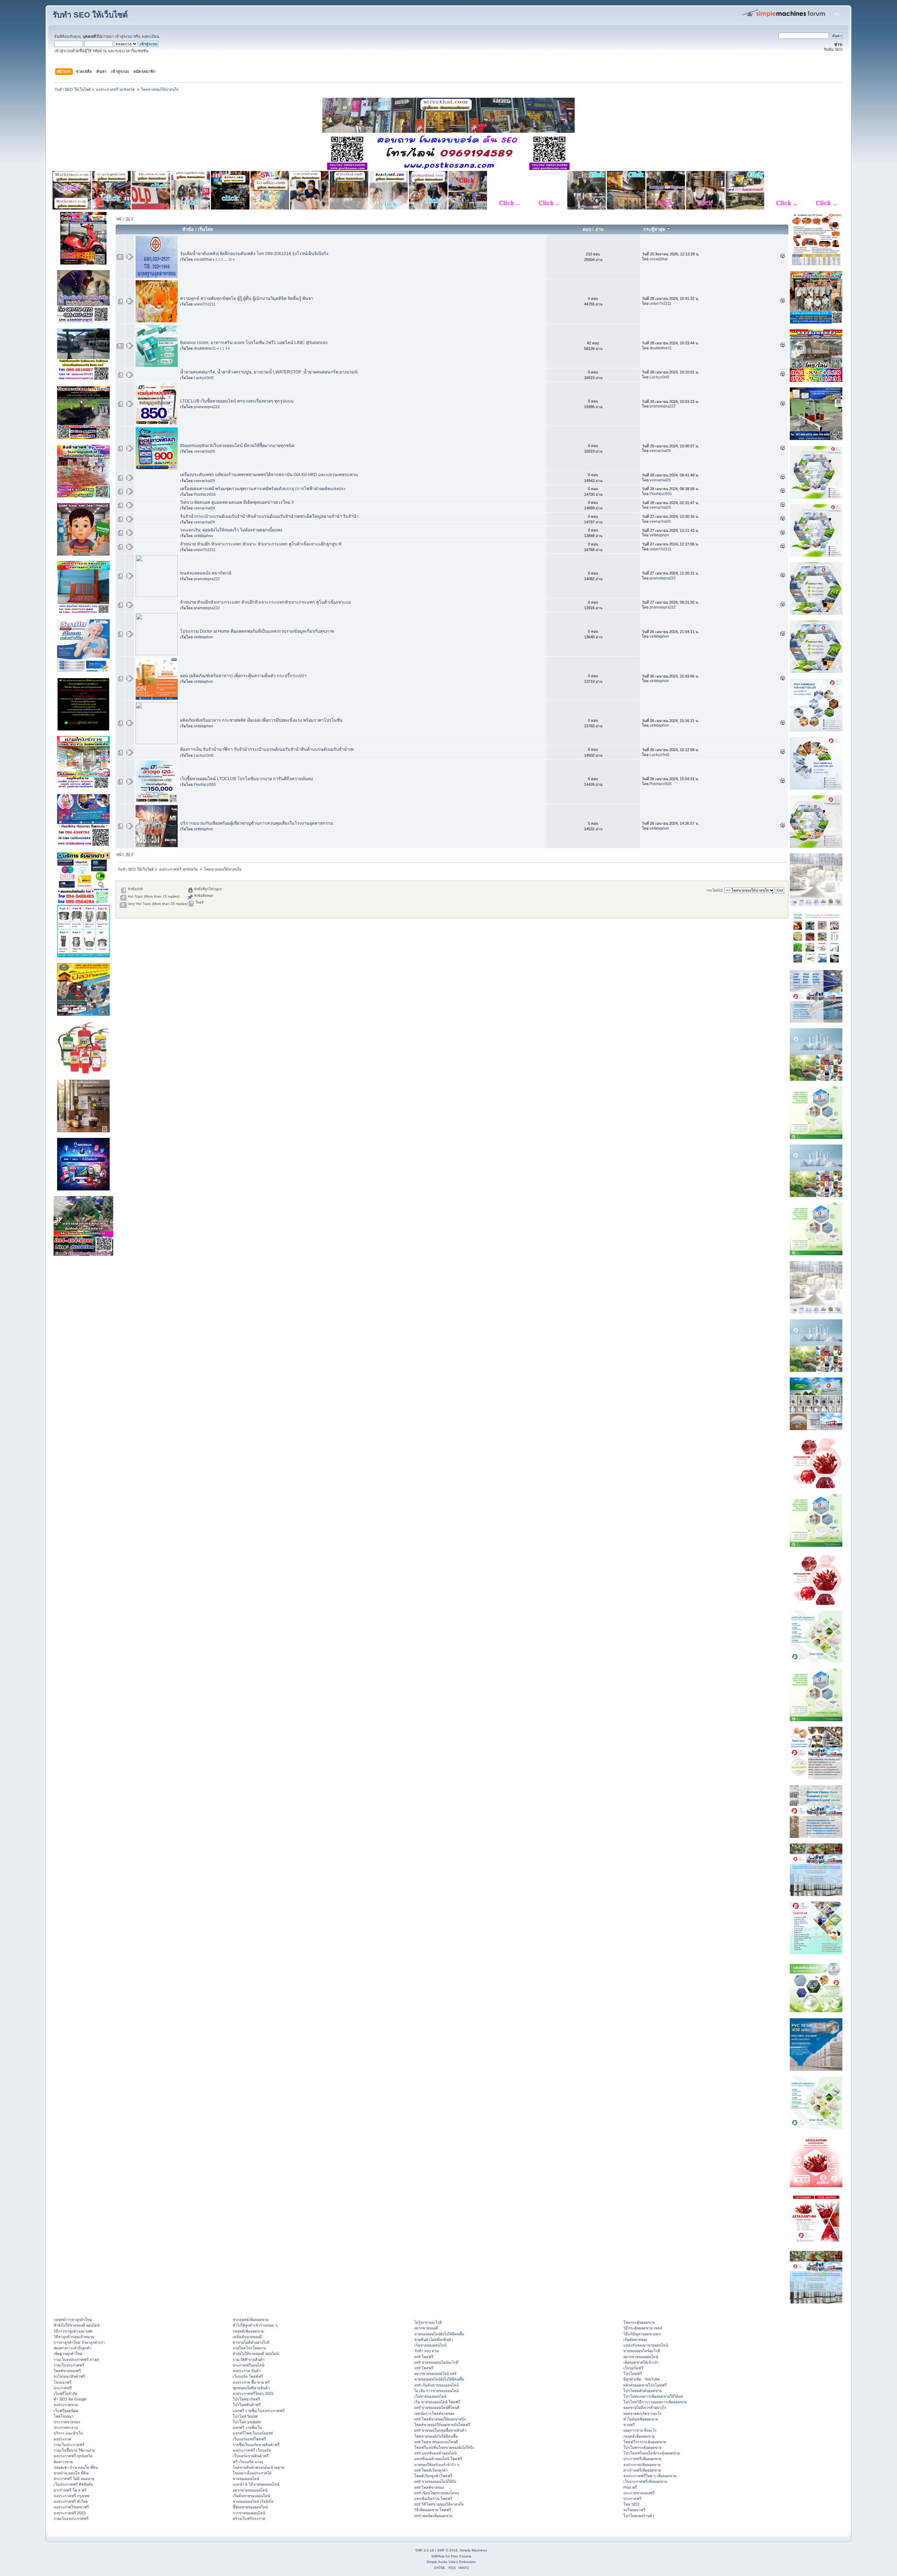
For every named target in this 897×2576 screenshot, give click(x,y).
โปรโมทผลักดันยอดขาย (643, 2391)
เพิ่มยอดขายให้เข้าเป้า (641, 2362)
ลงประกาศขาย (66, 2405)
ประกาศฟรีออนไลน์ (248, 2365)
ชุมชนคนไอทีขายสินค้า (251, 2388)
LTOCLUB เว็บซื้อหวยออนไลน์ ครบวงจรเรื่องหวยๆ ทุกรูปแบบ (237, 401)
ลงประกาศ (62, 2439)
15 (230, 260)
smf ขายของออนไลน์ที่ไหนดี (437, 2407)
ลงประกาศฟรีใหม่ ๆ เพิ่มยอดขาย (650, 2476)
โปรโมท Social (245, 2416)
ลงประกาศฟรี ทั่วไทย (71, 2501)
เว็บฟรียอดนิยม (66, 2411)
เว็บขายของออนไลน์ (430, 2396)
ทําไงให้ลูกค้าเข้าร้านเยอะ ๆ (255, 2325)
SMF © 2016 (447, 2550)
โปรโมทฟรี (633, 2374)
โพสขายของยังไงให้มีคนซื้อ (436, 2436)
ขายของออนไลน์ (246, 2479)
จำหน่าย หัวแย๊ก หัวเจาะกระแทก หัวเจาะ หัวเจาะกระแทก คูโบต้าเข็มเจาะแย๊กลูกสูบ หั (261, 544)
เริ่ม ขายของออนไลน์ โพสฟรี (437, 2402)
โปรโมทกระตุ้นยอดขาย (642, 2447)
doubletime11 (205, 348)
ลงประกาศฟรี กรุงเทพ (71, 2496)
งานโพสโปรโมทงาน (249, 2348)
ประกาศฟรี (63, 2388)
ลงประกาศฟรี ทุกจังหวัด (73, 2456)
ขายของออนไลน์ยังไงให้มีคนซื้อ (439, 2334)
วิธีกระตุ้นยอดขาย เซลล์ (643, 2328)
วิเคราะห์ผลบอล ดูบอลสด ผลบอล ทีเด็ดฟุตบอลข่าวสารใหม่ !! (237, 502)
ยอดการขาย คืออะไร (640, 2430)
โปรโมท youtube (247, 2422)
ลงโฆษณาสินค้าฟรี (69, 2376)
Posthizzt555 (205, 494)
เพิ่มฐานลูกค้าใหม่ (68, 2354)
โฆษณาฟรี (63, 2382)
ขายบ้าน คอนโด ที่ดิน (71, 2473)
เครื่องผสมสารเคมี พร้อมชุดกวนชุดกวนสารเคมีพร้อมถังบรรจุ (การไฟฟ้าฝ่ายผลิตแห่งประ (263, 489)
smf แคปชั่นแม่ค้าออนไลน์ (435, 2453)
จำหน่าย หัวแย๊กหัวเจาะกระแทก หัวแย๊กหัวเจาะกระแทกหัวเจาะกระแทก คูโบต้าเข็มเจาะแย (265, 602)
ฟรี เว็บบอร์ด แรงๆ (248, 2462)
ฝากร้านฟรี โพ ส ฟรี (70, 2490)
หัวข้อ (188, 229)
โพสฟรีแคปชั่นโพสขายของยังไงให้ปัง (444, 2447)
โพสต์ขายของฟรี (67, 2371)
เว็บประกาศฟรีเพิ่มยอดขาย (645, 2481)
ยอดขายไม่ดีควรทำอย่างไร (645, 2407)
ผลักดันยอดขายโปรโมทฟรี (645, 2385)
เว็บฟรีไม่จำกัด (66, 2393)
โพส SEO (631, 2504)
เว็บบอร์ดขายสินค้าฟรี (251, 2456)
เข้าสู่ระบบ (124, 36)
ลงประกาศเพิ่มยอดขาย (642, 2465)
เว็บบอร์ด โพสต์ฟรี (248, 2376)
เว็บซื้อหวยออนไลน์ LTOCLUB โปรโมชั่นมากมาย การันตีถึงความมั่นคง (246, 779)
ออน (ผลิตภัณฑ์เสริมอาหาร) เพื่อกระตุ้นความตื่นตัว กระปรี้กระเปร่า (243, 676)
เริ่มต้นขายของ (635, 2340)
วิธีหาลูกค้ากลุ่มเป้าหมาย (74, 2337)
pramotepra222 (207, 407)
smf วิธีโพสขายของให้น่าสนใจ (439, 2504)
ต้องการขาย (63, 2462)
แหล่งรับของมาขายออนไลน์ (646, 2345)
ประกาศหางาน (66, 2427)
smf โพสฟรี (424, 2357)
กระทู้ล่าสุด (655, 229)
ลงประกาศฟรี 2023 (70, 2513)
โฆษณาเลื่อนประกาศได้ (252, 2473)
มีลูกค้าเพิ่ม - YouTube (642, 2379)
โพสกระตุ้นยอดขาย (639, 2322)
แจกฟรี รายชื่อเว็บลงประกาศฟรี (259, 2411)
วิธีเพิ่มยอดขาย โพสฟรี (433, 2510)
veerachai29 (204, 451)
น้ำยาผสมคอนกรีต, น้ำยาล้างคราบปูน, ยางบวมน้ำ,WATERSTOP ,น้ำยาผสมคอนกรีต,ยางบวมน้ (269, 372)
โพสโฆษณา (64, 2416)
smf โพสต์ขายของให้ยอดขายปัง (440, 2419)
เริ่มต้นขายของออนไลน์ (251, 2496)
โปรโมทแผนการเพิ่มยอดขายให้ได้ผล (653, 2396)
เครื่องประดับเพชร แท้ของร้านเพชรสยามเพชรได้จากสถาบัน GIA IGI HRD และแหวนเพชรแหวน (269, 475)
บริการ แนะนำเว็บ (68, 2433)
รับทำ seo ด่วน (426, 2351)
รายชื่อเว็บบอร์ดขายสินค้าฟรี (256, 2445)
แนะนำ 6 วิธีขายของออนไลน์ (256, 2484)
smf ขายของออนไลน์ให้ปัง (435, 2481)
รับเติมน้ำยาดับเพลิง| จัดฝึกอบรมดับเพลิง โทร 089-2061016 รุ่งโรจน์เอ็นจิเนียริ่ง (254, 254)
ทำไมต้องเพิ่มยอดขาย (641, 2419)
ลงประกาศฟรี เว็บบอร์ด (252, 2450)
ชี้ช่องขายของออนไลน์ (250, 2507)
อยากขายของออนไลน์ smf (435, 2374)
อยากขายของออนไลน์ (250, 2490)
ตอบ (587, 229)
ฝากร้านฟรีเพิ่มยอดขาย (642, 2470)
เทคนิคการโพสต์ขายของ (434, 2413)
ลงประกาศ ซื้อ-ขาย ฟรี (251, 2382)
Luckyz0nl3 (204, 378)
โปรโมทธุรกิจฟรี (246, 2399)
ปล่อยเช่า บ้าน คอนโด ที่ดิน (76, 2467)
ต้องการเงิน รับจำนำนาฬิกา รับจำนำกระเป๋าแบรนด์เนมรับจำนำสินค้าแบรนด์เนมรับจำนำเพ (267, 749)
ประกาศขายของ (67, 2422)
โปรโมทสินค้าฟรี (247, 2405)
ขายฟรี (629, 2425)
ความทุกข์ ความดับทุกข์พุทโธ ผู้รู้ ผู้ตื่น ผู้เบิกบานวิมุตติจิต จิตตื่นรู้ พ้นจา (247, 298)
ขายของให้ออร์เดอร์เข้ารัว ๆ (437, 2465)
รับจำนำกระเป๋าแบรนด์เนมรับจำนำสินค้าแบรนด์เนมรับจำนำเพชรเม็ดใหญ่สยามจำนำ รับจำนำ (269, 516)
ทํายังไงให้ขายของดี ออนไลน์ (77, 2325)
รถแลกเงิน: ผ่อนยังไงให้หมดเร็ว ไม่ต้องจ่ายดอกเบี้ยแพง (231, 530)
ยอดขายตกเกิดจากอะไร (642, 2413)
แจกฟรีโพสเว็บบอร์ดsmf (253, 2433)
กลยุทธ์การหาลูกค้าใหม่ (73, 2320)
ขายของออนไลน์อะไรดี (642, 2351)
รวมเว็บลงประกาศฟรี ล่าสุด (76, 2359)
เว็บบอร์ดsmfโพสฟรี (249, 2439)
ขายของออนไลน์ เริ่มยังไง (253, 2501)
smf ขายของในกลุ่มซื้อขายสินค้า (440, 2430)
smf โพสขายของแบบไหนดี (436, 2442)
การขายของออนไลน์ (249, 2513)
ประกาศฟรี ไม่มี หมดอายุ (74, 2479)
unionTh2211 (205, 304)
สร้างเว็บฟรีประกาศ (249, 2519)
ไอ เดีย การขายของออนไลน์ (436, 2391)
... (226, 260)
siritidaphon (203, 536)
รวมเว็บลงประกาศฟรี (71, 2519)
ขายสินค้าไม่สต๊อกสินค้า (434, 2340)
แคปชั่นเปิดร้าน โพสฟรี (433, 2499)
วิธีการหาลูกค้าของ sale (73, 2331)
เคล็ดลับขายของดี (247, 2337)
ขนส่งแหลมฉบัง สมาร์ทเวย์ (206, 573)
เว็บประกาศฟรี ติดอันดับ (73, 2484)
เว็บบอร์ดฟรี (633, 2368)
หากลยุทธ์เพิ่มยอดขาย (251, 2320)
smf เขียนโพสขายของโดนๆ (437, 2493)
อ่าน (600, 229)
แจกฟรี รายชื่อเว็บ (247, 2427)
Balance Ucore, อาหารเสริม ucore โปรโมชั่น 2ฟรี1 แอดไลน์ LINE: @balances (254, 343)
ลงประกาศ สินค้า (247, 2371)
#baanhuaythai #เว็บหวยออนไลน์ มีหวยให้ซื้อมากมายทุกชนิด (237, 446)
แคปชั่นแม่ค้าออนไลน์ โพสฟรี (438, 2459)
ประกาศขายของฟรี (639, 2493)
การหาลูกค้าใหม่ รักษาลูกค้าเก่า (79, 2342)
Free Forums (461, 2556)
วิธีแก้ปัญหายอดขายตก (642, 2334)
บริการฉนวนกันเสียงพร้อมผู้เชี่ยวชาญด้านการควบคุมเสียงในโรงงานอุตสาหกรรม (257, 823)
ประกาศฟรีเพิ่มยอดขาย (642, 2459)
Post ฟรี (630, 2487)
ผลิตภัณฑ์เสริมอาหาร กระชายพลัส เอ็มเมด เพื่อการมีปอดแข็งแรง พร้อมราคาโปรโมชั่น (261, 720)
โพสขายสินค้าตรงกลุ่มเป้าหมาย (258, 2467)
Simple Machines (473, 2550)
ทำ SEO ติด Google (70, 2399)
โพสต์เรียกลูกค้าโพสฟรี (433, 2476)
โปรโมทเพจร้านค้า (639, 2516)
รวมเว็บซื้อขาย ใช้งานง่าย (74, 2450)
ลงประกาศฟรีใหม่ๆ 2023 (253, 2393)
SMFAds (438, 2556)
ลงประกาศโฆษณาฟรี (71, 2507)
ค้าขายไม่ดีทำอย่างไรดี (251, 2342)
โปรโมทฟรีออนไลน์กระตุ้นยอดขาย (652, 2453)
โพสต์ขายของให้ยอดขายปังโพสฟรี (442, 2425)
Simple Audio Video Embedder (451, 2562)
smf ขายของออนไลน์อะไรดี (436, 2362)
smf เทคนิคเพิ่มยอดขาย (433, 2516)
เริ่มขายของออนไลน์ (430, 2345)
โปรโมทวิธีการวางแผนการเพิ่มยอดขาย (655, 2402)
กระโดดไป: (715, 890)
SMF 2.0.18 (425, 2550)
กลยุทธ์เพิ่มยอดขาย (248, 2331)
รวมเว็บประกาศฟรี (69, 2365)
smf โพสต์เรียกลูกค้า (431, 2470)
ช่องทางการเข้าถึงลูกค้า (73, 2348)
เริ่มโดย (206, 229)
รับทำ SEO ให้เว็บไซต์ (90, 15)
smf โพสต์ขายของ (429, 2487)
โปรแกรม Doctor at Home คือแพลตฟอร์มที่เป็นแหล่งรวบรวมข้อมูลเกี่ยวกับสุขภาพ (257, 631)
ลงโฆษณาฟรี (634, 2510)
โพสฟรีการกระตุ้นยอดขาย (645, 2442)
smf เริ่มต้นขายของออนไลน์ (436, 2385)
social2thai (203, 259)
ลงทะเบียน (150, 36)
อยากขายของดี (426, 2328)
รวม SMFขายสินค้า (249, 2359)
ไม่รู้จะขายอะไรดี (428, 2322)
